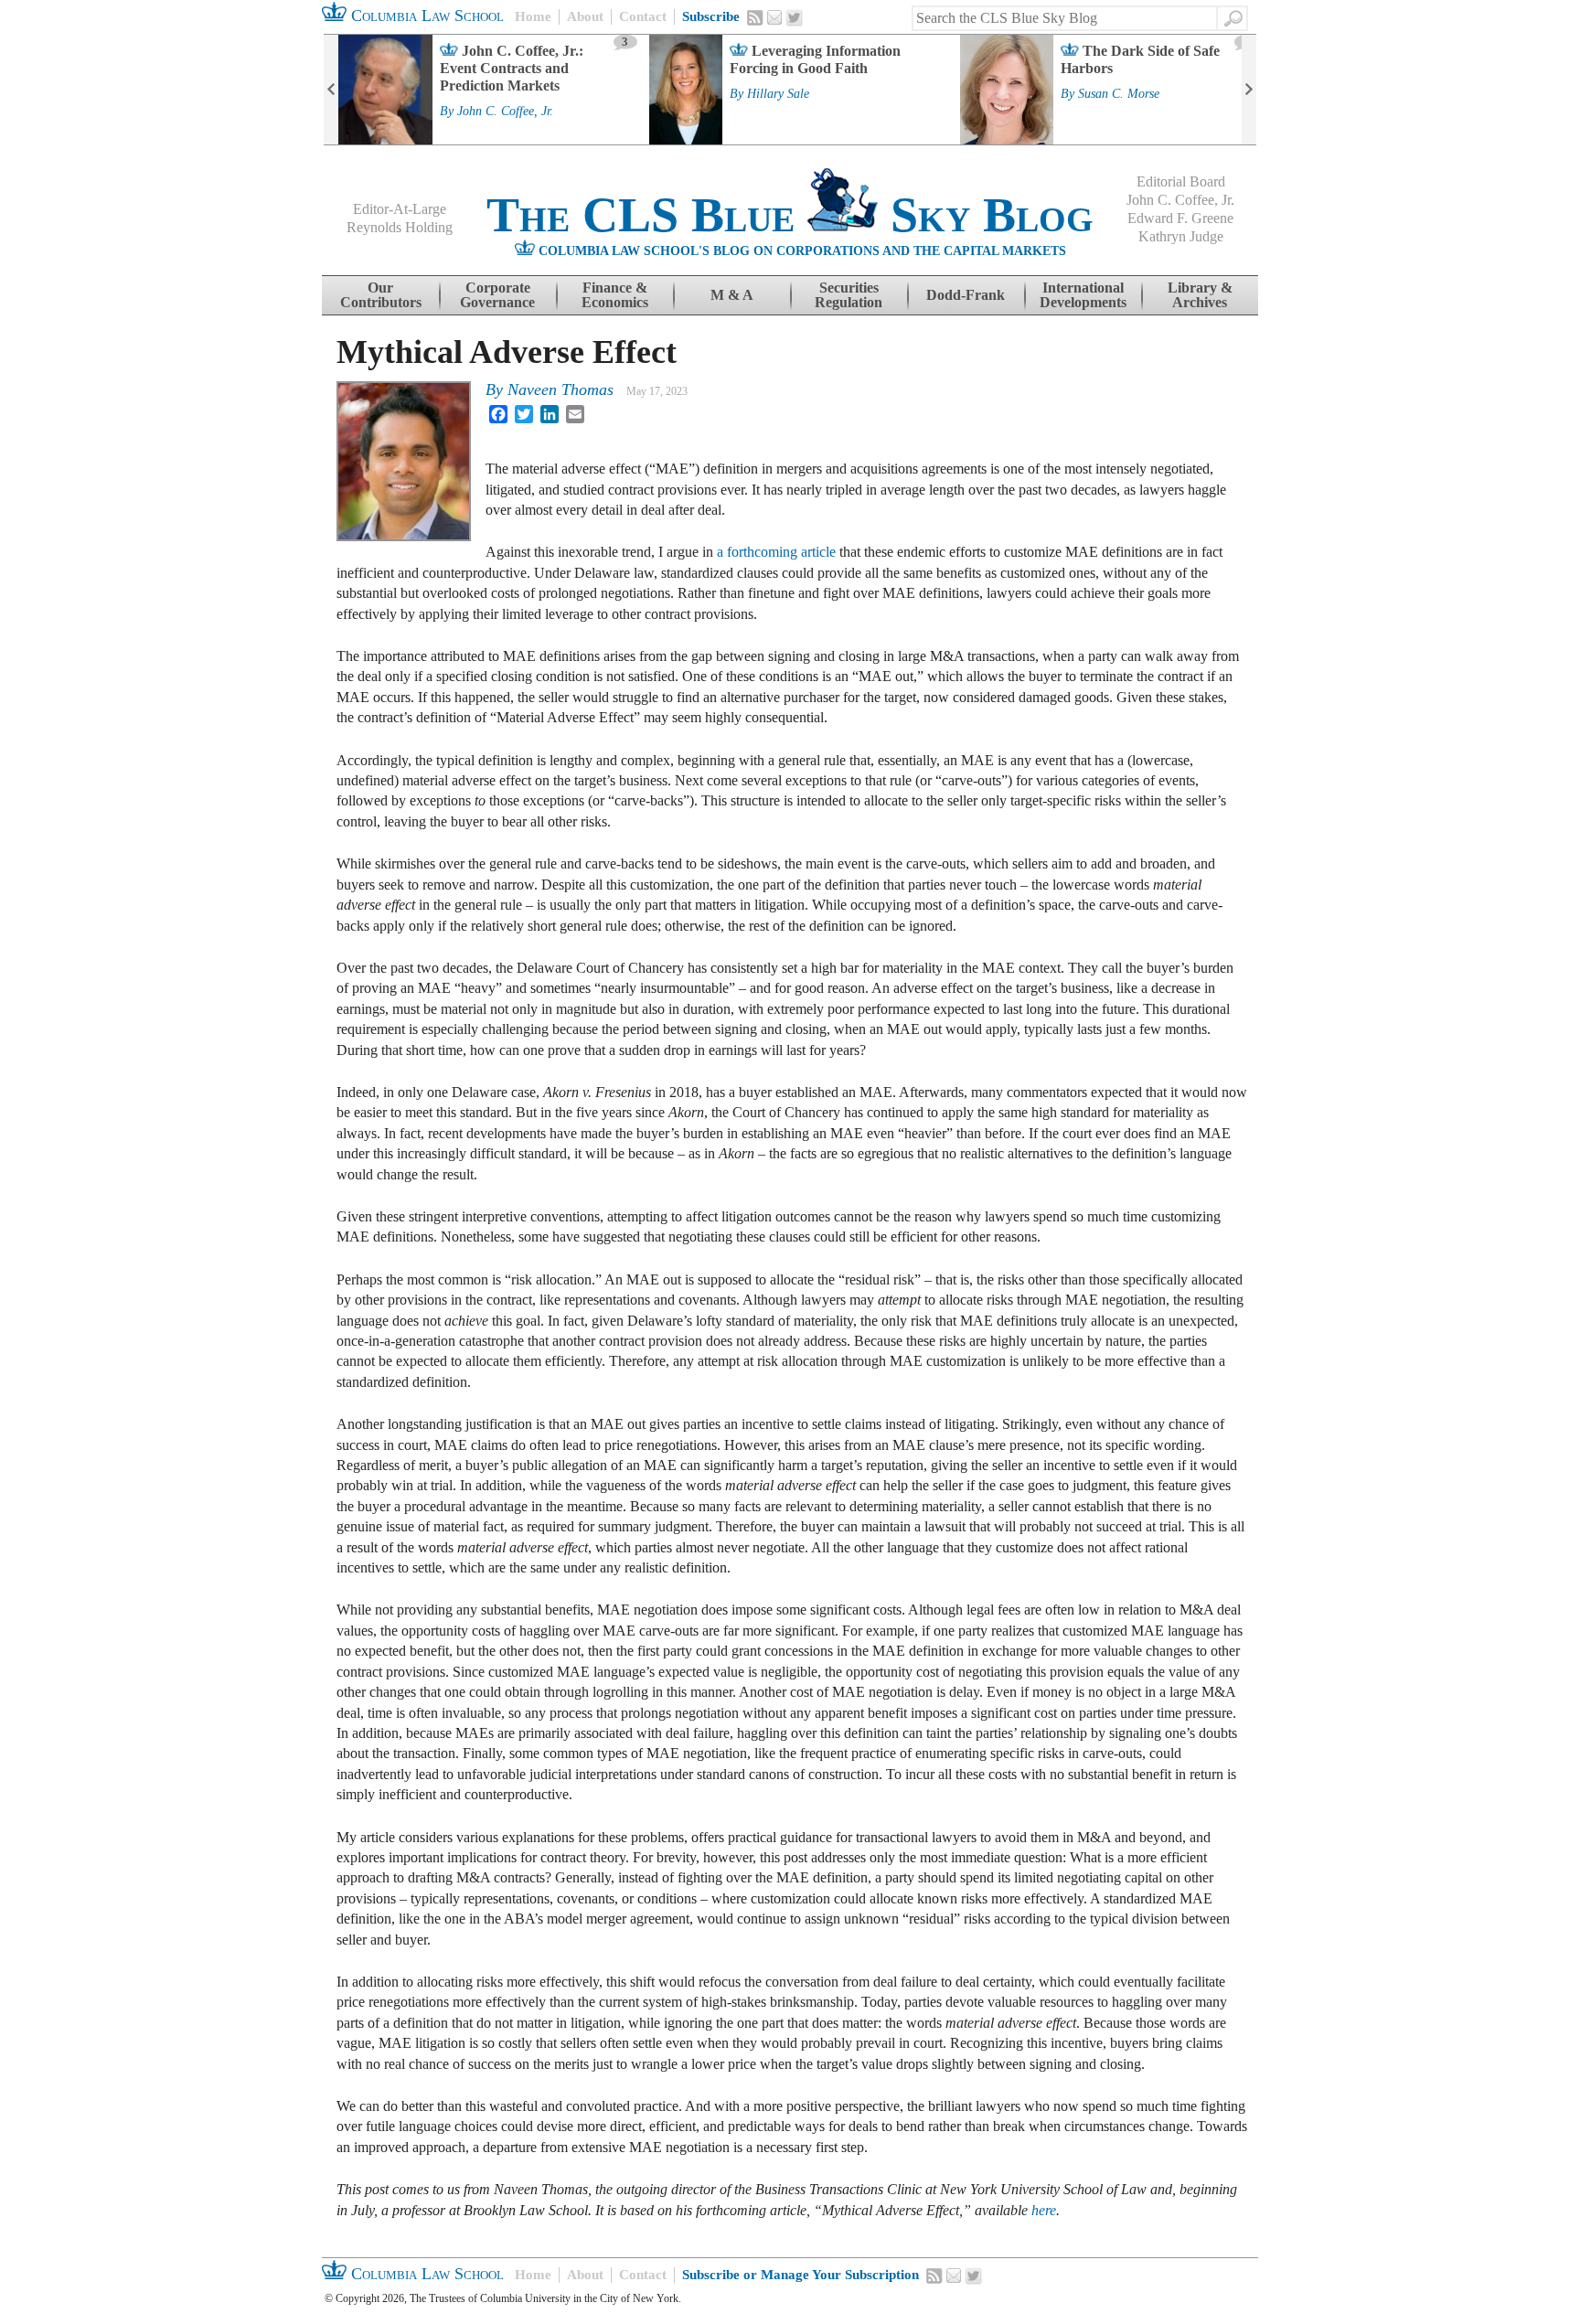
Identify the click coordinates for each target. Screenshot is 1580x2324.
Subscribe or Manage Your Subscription (801, 2275)
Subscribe (711, 16)
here (1044, 2210)
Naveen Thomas (560, 389)
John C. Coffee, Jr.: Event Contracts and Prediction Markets (512, 68)
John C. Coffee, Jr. (505, 112)
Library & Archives (1200, 295)
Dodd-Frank (966, 295)
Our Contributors (381, 295)
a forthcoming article (776, 552)
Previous (331, 90)
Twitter (795, 18)
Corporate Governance (497, 295)
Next (1249, 90)
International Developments (1083, 295)
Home (533, 16)
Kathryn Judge (1181, 236)
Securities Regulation (849, 295)
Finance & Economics (615, 295)
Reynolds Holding (400, 227)
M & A (732, 295)
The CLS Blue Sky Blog (790, 215)
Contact (643, 16)
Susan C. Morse (1119, 94)
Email (774, 17)
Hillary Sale (778, 94)
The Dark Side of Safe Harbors (1140, 59)
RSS (755, 17)
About (585, 16)
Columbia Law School (425, 16)
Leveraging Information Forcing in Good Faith (815, 59)
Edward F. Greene (1180, 218)
